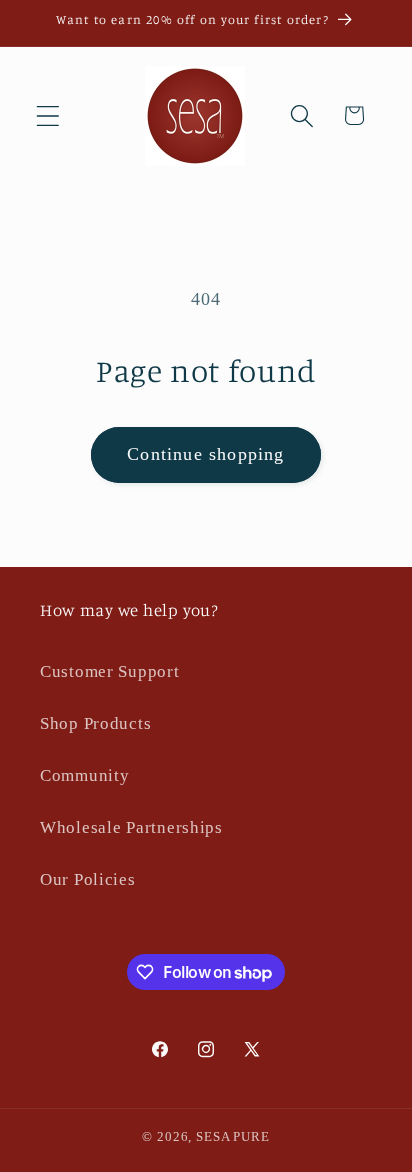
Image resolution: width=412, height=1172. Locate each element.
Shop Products (95, 723)
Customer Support (110, 671)
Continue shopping (205, 454)
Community (84, 775)
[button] (48, 115)
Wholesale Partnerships (131, 827)
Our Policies (88, 879)
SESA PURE (233, 1136)
